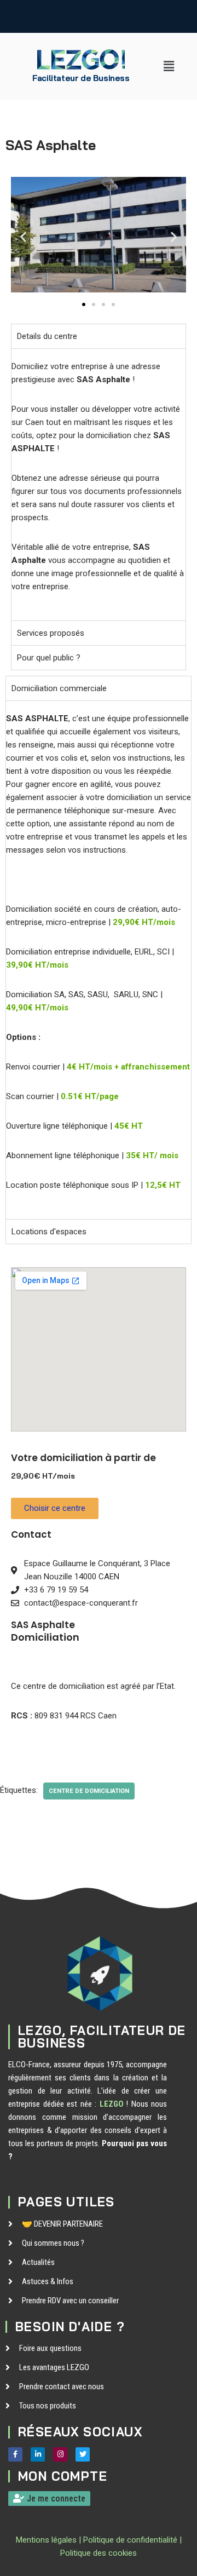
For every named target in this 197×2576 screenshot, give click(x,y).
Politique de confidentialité (130, 2540)
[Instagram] (60, 2454)
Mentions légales (46, 2540)
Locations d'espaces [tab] (49, 1232)
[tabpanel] (99, 484)
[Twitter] (83, 2454)
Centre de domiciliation (89, 1791)
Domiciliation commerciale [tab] (59, 688)
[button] (169, 66)
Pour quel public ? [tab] (49, 658)
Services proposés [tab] (51, 633)
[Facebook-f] (15, 2454)
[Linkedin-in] (38, 2454)
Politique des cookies (99, 2553)
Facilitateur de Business (81, 78)
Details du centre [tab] (47, 336)
